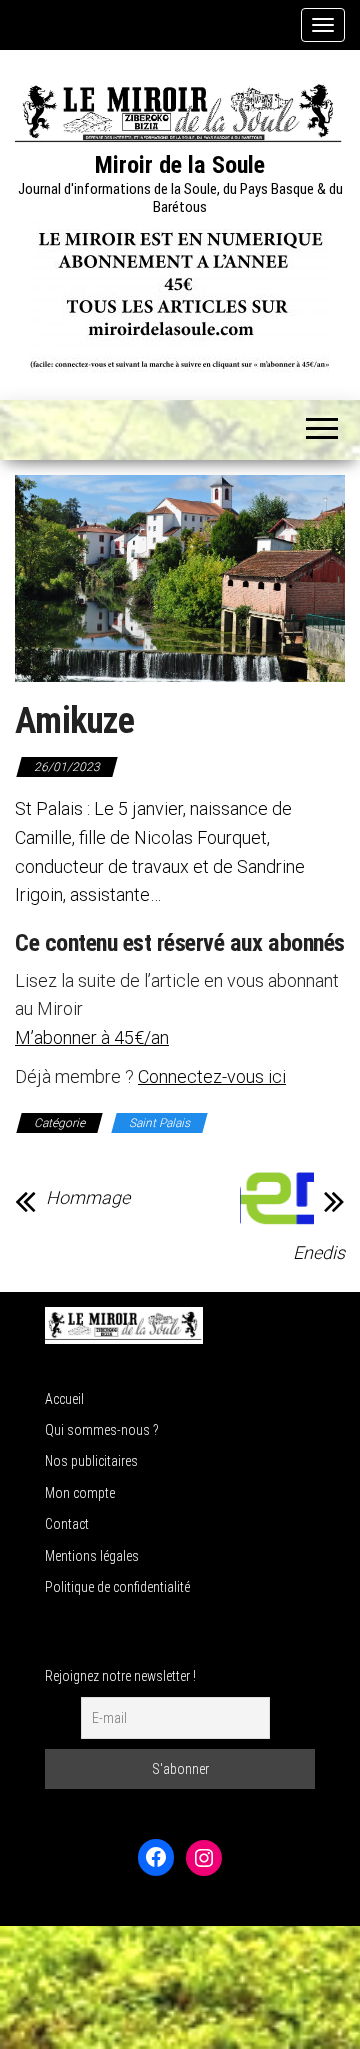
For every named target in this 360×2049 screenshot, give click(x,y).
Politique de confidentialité (117, 1587)
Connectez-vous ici (212, 1076)
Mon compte (80, 1493)
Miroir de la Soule (180, 165)
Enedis (319, 1253)
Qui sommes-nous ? (102, 1430)
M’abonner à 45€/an (92, 1037)
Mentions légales (92, 1556)
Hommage (88, 1198)
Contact (67, 1524)
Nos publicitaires (91, 1461)
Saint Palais (159, 1123)
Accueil (64, 1399)
